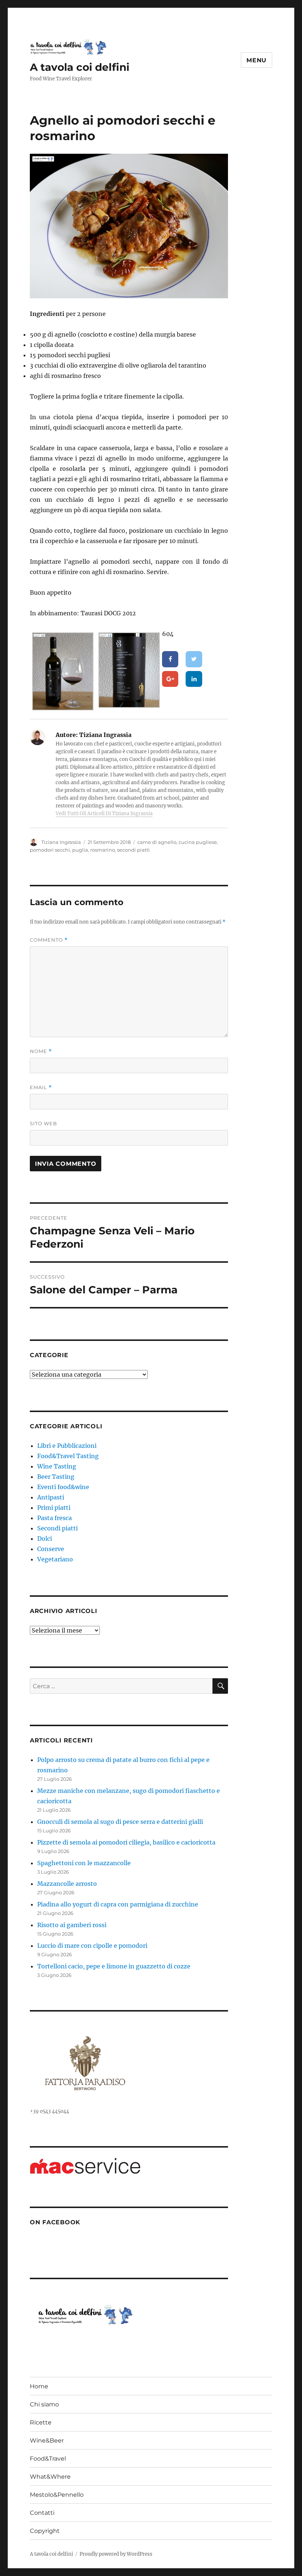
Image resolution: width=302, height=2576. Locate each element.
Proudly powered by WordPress (116, 2554)
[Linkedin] (194, 679)
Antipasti (51, 1497)
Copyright (45, 2531)
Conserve (51, 1549)
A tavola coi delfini (80, 67)
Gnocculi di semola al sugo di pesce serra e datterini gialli (120, 1822)
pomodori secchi (50, 850)
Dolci (45, 1539)
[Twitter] (194, 659)
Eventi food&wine (63, 1487)
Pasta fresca (55, 1518)
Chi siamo (44, 2404)
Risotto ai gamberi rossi (72, 1925)
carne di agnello (157, 842)
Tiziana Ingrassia (61, 842)
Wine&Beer (47, 2441)
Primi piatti (54, 1508)
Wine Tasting (57, 1466)
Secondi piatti (57, 1528)
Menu (257, 60)
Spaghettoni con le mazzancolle (84, 1863)
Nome (41, 1051)
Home (39, 2386)
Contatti (42, 2513)
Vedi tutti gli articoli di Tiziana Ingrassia (104, 814)
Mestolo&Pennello (57, 2495)
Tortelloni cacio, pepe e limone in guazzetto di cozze (114, 1966)
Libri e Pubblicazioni (67, 1446)
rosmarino (103, 850)
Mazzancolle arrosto (67, 1884)
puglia (80, 850)
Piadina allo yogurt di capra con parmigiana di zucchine (118, 1904)
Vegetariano (55, 1559)
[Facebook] (170, 659)
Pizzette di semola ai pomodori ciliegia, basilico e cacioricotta (126, 1842)
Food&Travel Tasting (68, 1456)
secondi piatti (134, 850)
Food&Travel (48, 2459)
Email (41, 1087)
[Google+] (170, 679)
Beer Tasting (56, 1477)
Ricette (41, 2422)
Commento (49, 940)
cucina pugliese (198, 842)
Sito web (43, 1123)
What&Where (50, 2477)
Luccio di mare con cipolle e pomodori (92, 1946)
